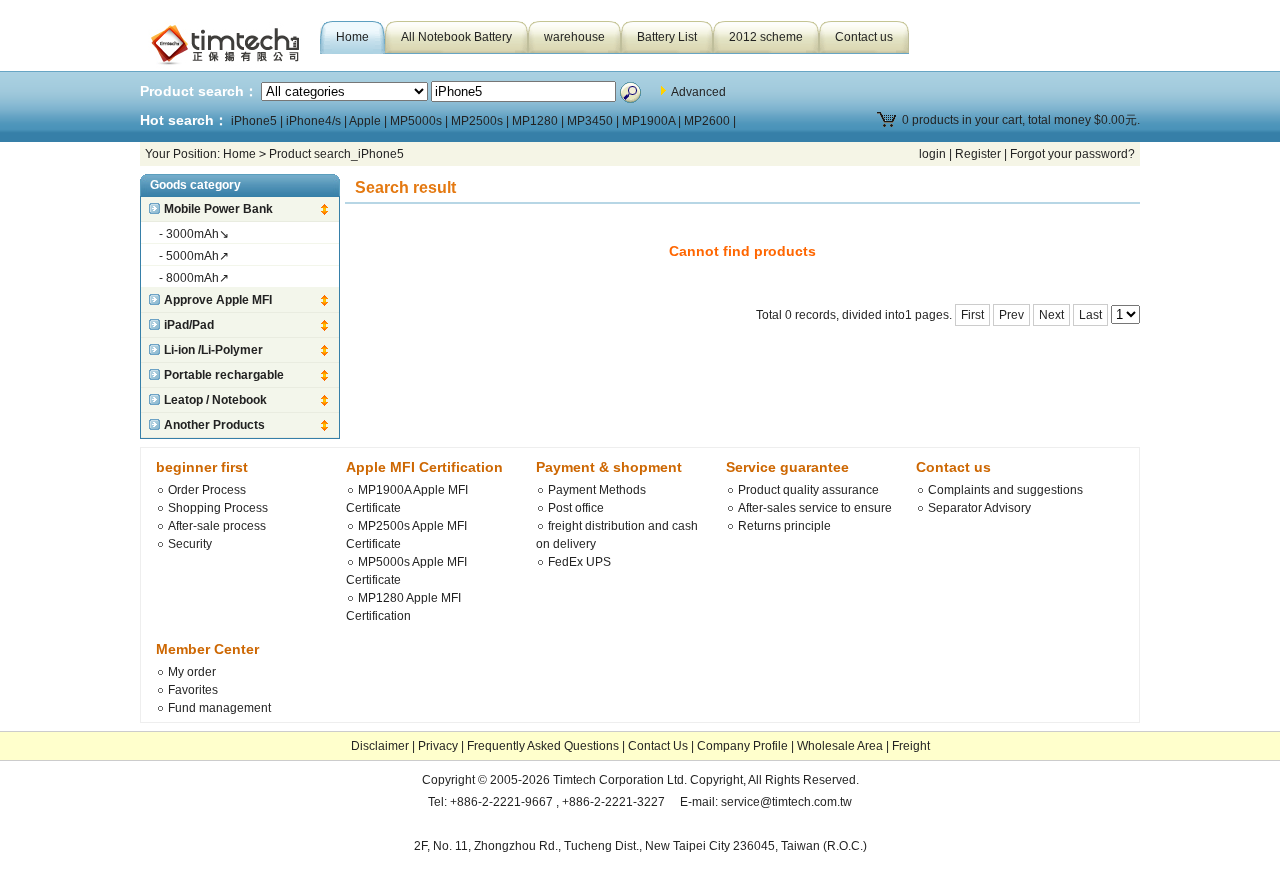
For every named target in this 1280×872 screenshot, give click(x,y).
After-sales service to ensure (815, 508)
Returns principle (784, 526)
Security (190, 544)
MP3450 (590, 121)
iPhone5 (254, 121)
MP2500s (477, 121)
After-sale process (217, 526)
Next (1051, 315)
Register (978, 154)
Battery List (667, 37)
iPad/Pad (189, 325)
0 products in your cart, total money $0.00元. (1021, 120)
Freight (911, 746)
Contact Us (658, 746)
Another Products (214, 425)
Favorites (193, 690)
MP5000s (416, 121)
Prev (1011, 315)
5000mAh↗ (197, 256)
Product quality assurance (808, 490)
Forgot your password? (1072, 154)
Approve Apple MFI (218, 300)
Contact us (864, 37)
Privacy (438, 746)
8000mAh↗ (197, 278)
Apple (365, 121)
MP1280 (535, 121)
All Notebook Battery (456, 37)
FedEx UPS (579, 562)
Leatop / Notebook (215, 400)
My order (192, 672)
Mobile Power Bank (218, 209)
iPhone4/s (313, 121)
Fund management (219, 708)
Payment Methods (597, 490)
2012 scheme (766, 37)
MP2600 (707, 121)
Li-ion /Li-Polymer (213, 350)
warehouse (574, 37)
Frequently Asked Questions (543, 746)
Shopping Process (218, 508)
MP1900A (648, 121)
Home (352, 37)
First (972, 315)
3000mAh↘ (197, 234)
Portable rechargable (224, 375)
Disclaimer (380, 746)
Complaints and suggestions (1005, 490)
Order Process (207, 490)
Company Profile (742, 746)
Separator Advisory (979, 508)
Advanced (698, 92)
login (932, 154)
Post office (576, 508)
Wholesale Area (840, 746)
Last (1090, 315)
